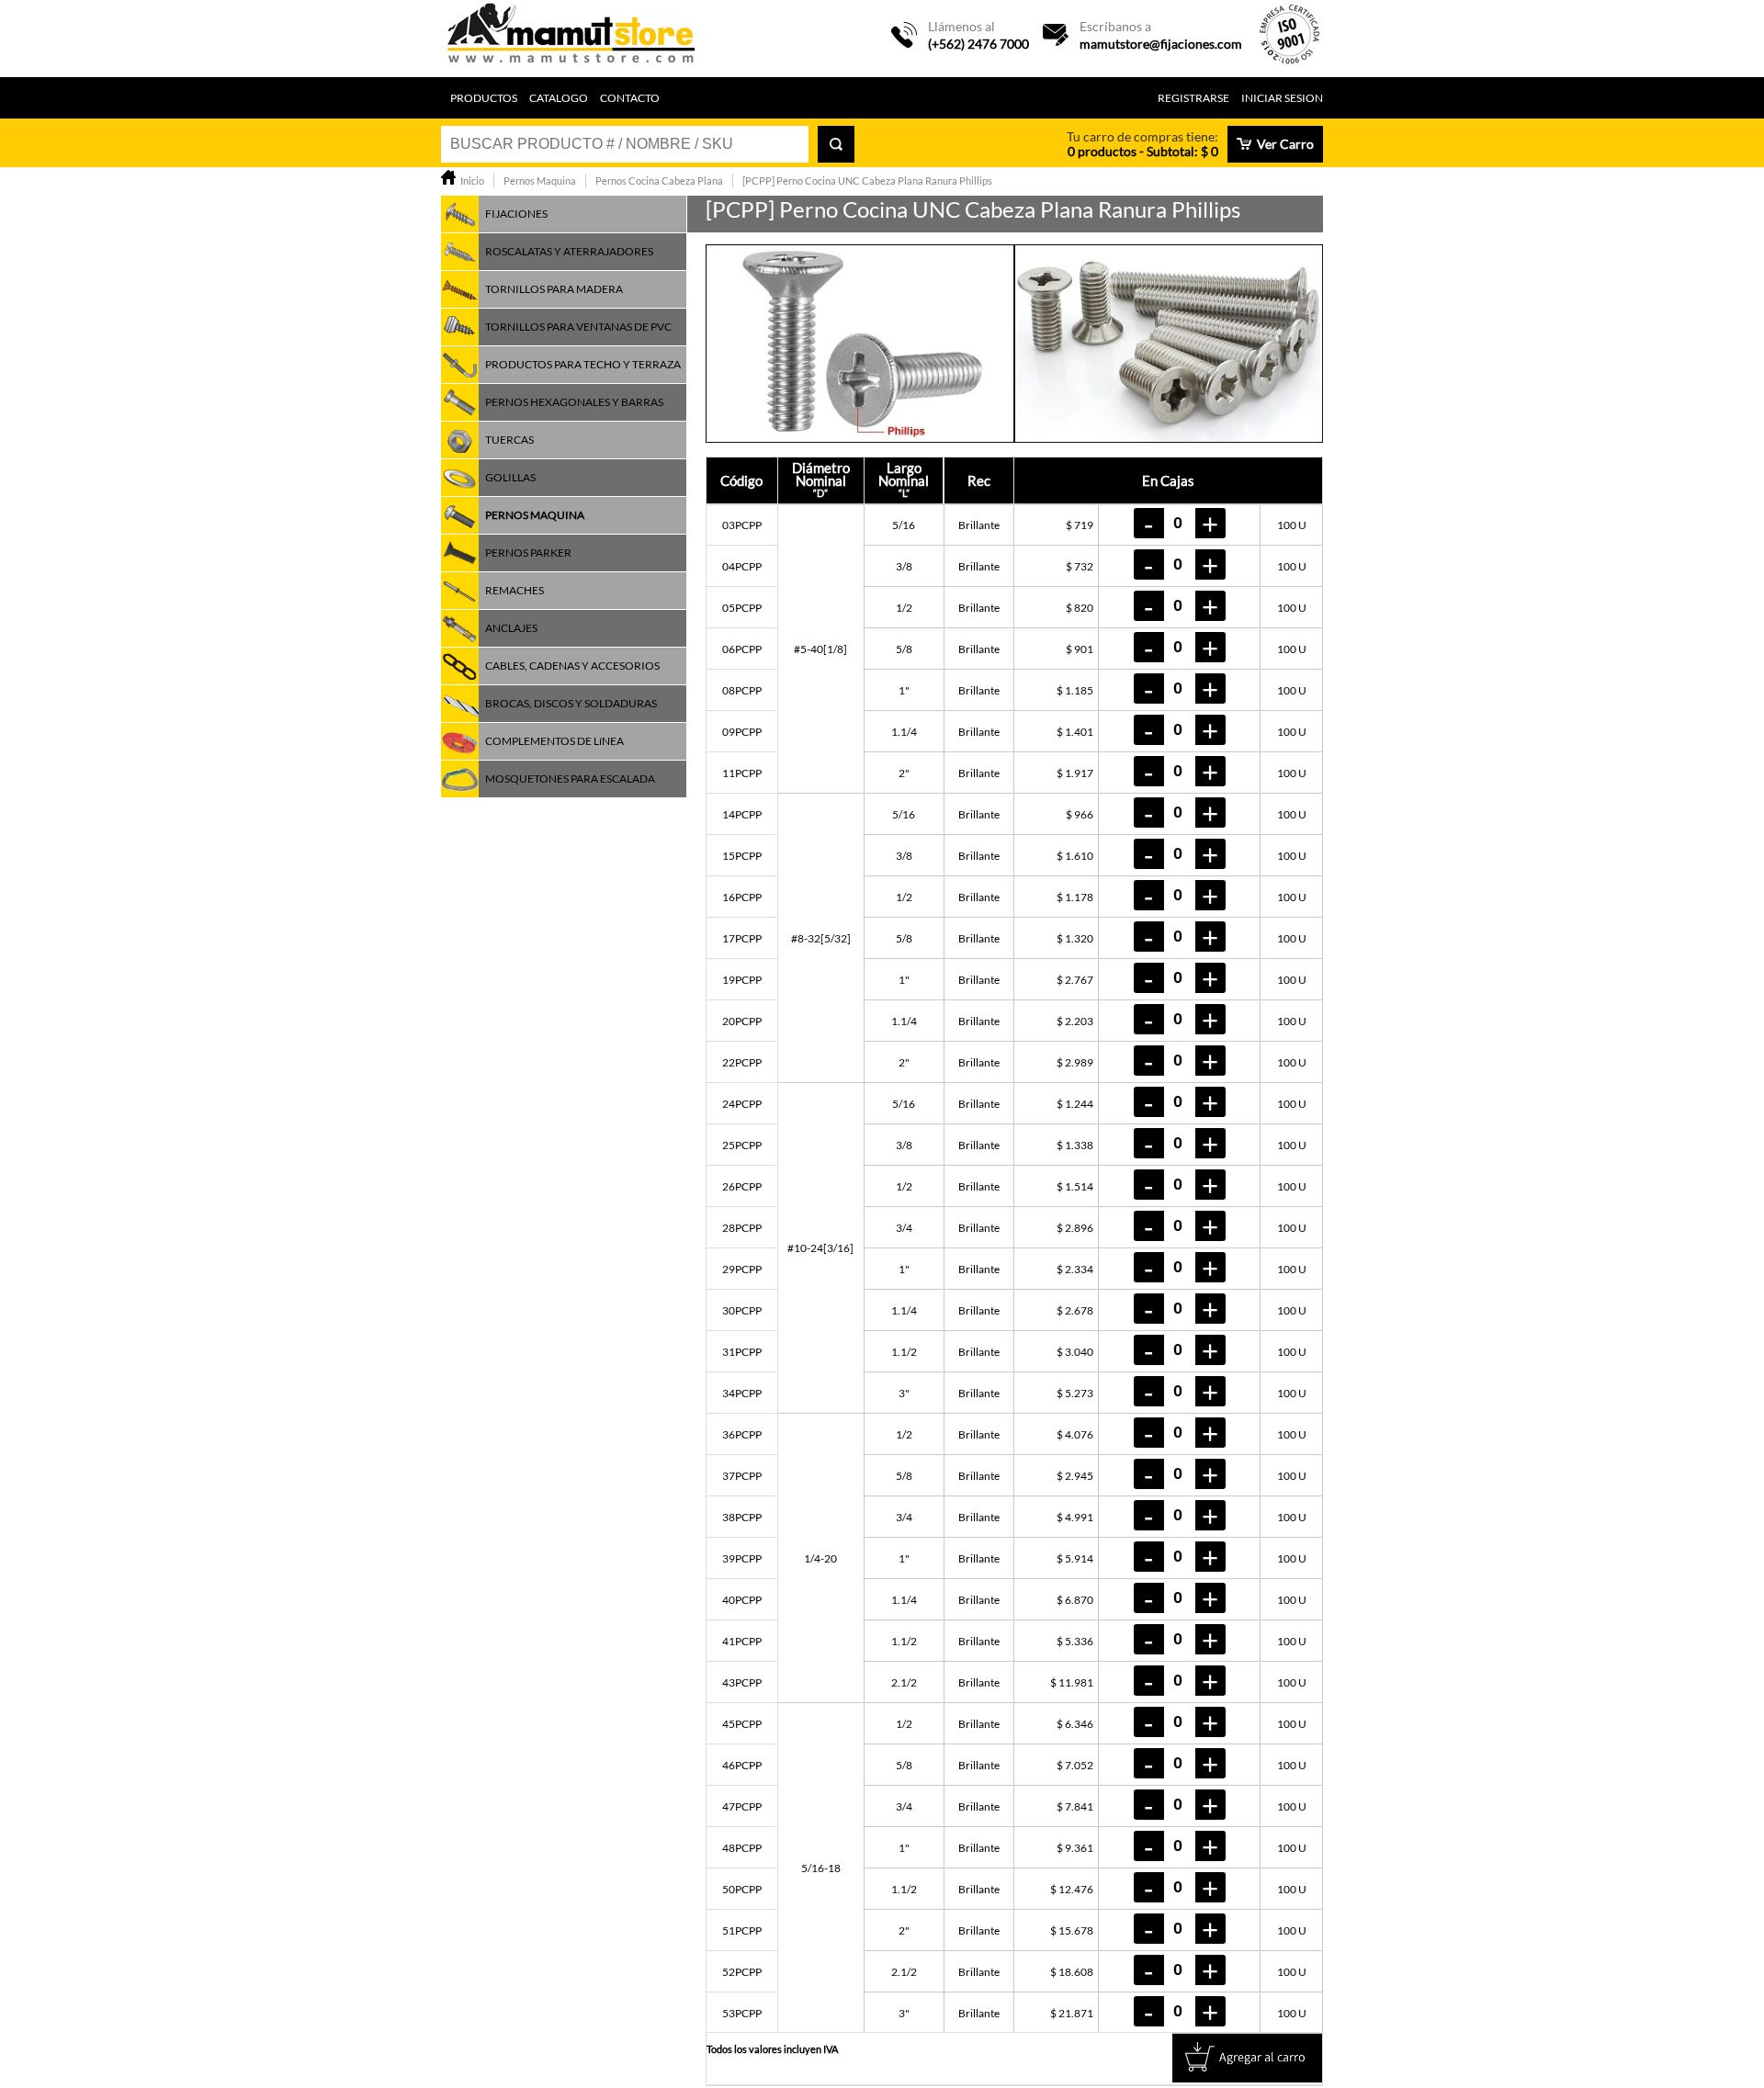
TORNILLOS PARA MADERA (554, 289)
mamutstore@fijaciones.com (1161, 44)
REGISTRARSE (1193, 98)
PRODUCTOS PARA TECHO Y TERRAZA (583, 364)
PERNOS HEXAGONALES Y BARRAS (574, 402)
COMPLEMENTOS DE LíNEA (554, 741)
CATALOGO (559, 98)
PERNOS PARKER (528, 553)
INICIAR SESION (1282, 98)
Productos (484, 98)
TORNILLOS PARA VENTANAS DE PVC (578, 327)
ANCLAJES (511, 628)
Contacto (630, 98)
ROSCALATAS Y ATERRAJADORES (569, 251)
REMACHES (514, 590)
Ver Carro (1285, 144)
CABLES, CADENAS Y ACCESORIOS (572, 666)
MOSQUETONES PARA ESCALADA (570, 779)
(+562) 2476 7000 (978, 44)
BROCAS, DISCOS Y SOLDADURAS (571, 703)
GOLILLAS (510, 477)
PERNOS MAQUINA (535, 515)
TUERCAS (509, 440)
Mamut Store (572, 39)
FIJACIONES (516, 214)
